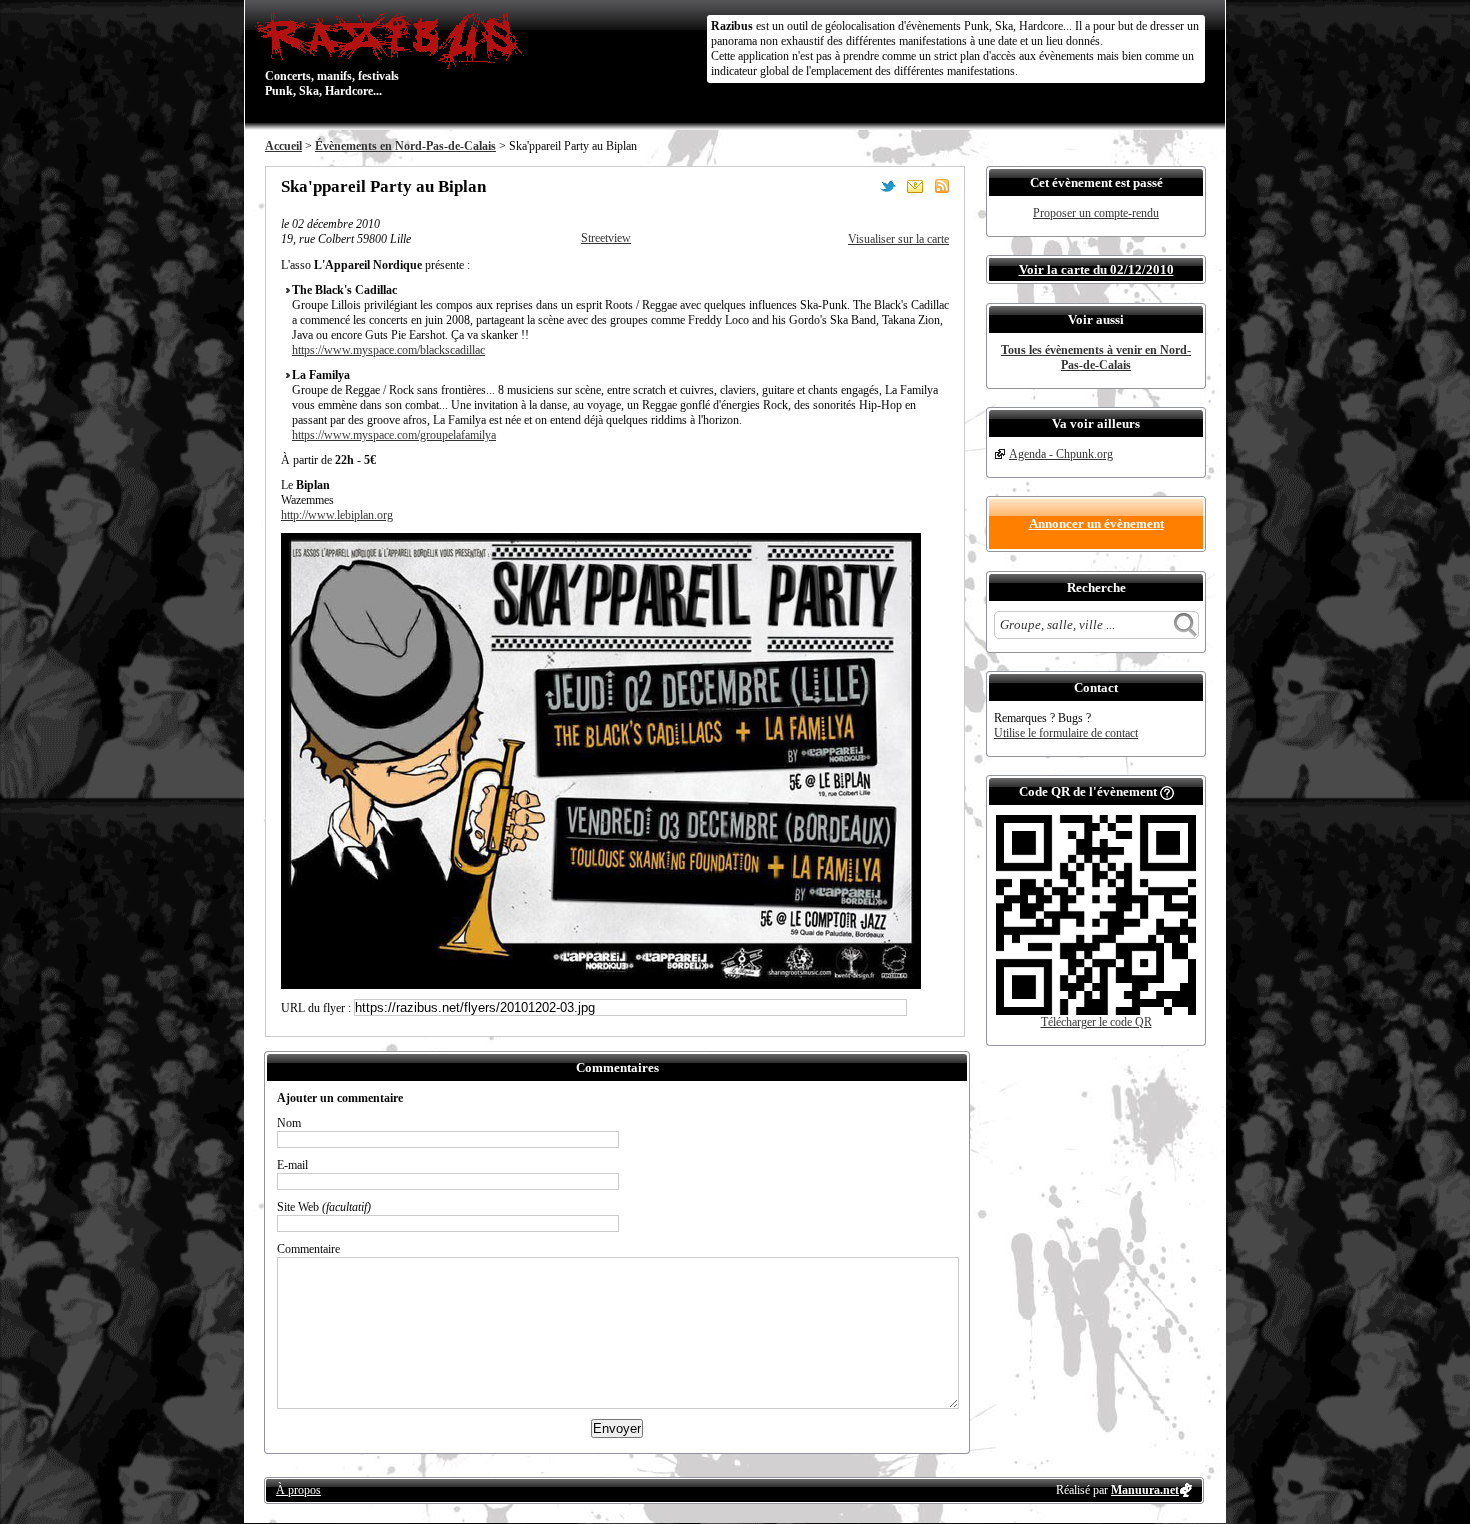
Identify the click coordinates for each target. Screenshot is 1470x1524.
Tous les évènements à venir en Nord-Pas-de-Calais (1096, 357)
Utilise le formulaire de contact (1066, 733)
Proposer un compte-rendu (1096, 213)
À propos (298, 1490)
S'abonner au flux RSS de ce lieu (942, 186)
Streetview (606, 238)
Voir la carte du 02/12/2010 (1096, 269)
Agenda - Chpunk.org (1061, 454)
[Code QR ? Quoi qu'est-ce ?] (1167, 791)
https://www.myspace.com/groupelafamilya (394, 435)
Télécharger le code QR (1096, 1022)
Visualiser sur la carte (898, 239)
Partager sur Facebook (861, 186)
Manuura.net (1145, 1490)
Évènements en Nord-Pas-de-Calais (405, 146)
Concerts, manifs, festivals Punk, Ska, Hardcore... (332, 54)
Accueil (283, 146)
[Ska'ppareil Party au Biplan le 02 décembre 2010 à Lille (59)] (601, 985)
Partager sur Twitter (888, 186)
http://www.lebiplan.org (337, 515)
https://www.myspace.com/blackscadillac (388, 350)
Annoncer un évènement (1096, 523)
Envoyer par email (915, 186)
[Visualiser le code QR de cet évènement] (1096, 1011)
